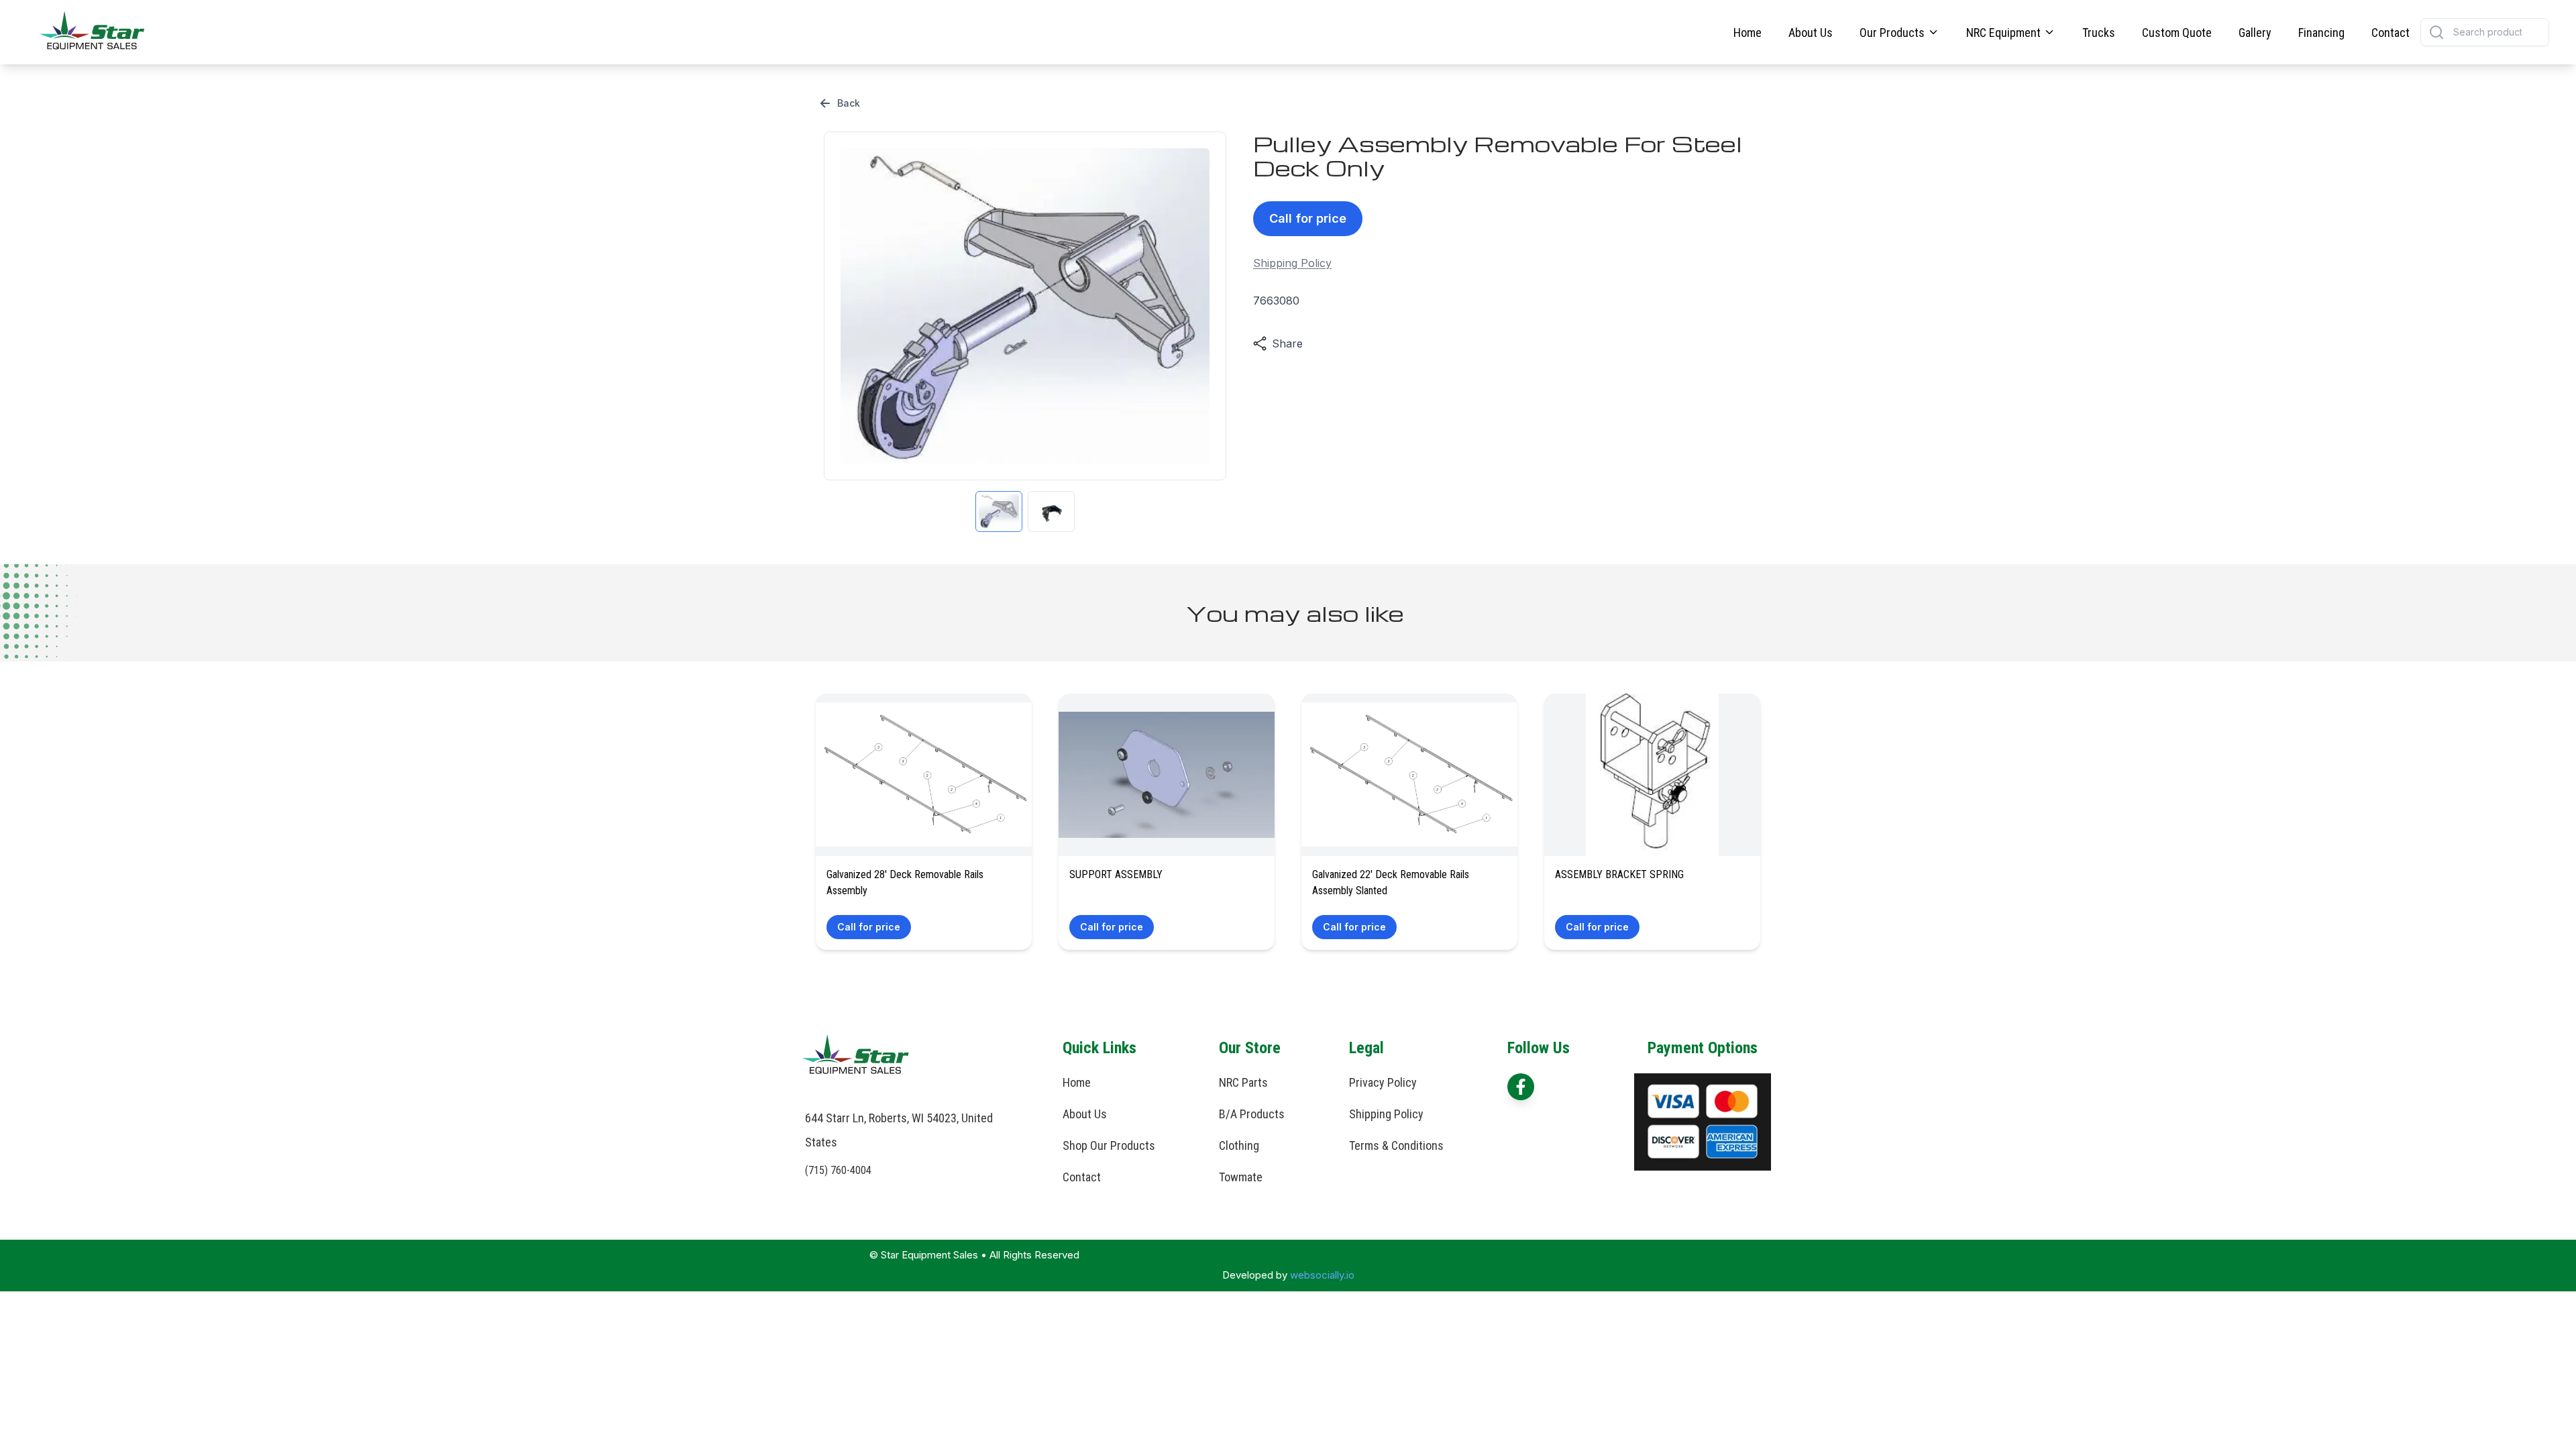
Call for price (1308, 218)
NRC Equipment (2003, 33)
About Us (1811, 33)
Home (1748, 33)
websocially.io (1322, 1275)
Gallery (2255, 33)
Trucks (2099, 33)
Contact (2391, 33)
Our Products (1892, 33)
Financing (2321, 33)
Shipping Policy (1292, 263)
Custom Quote (2177, 33)
